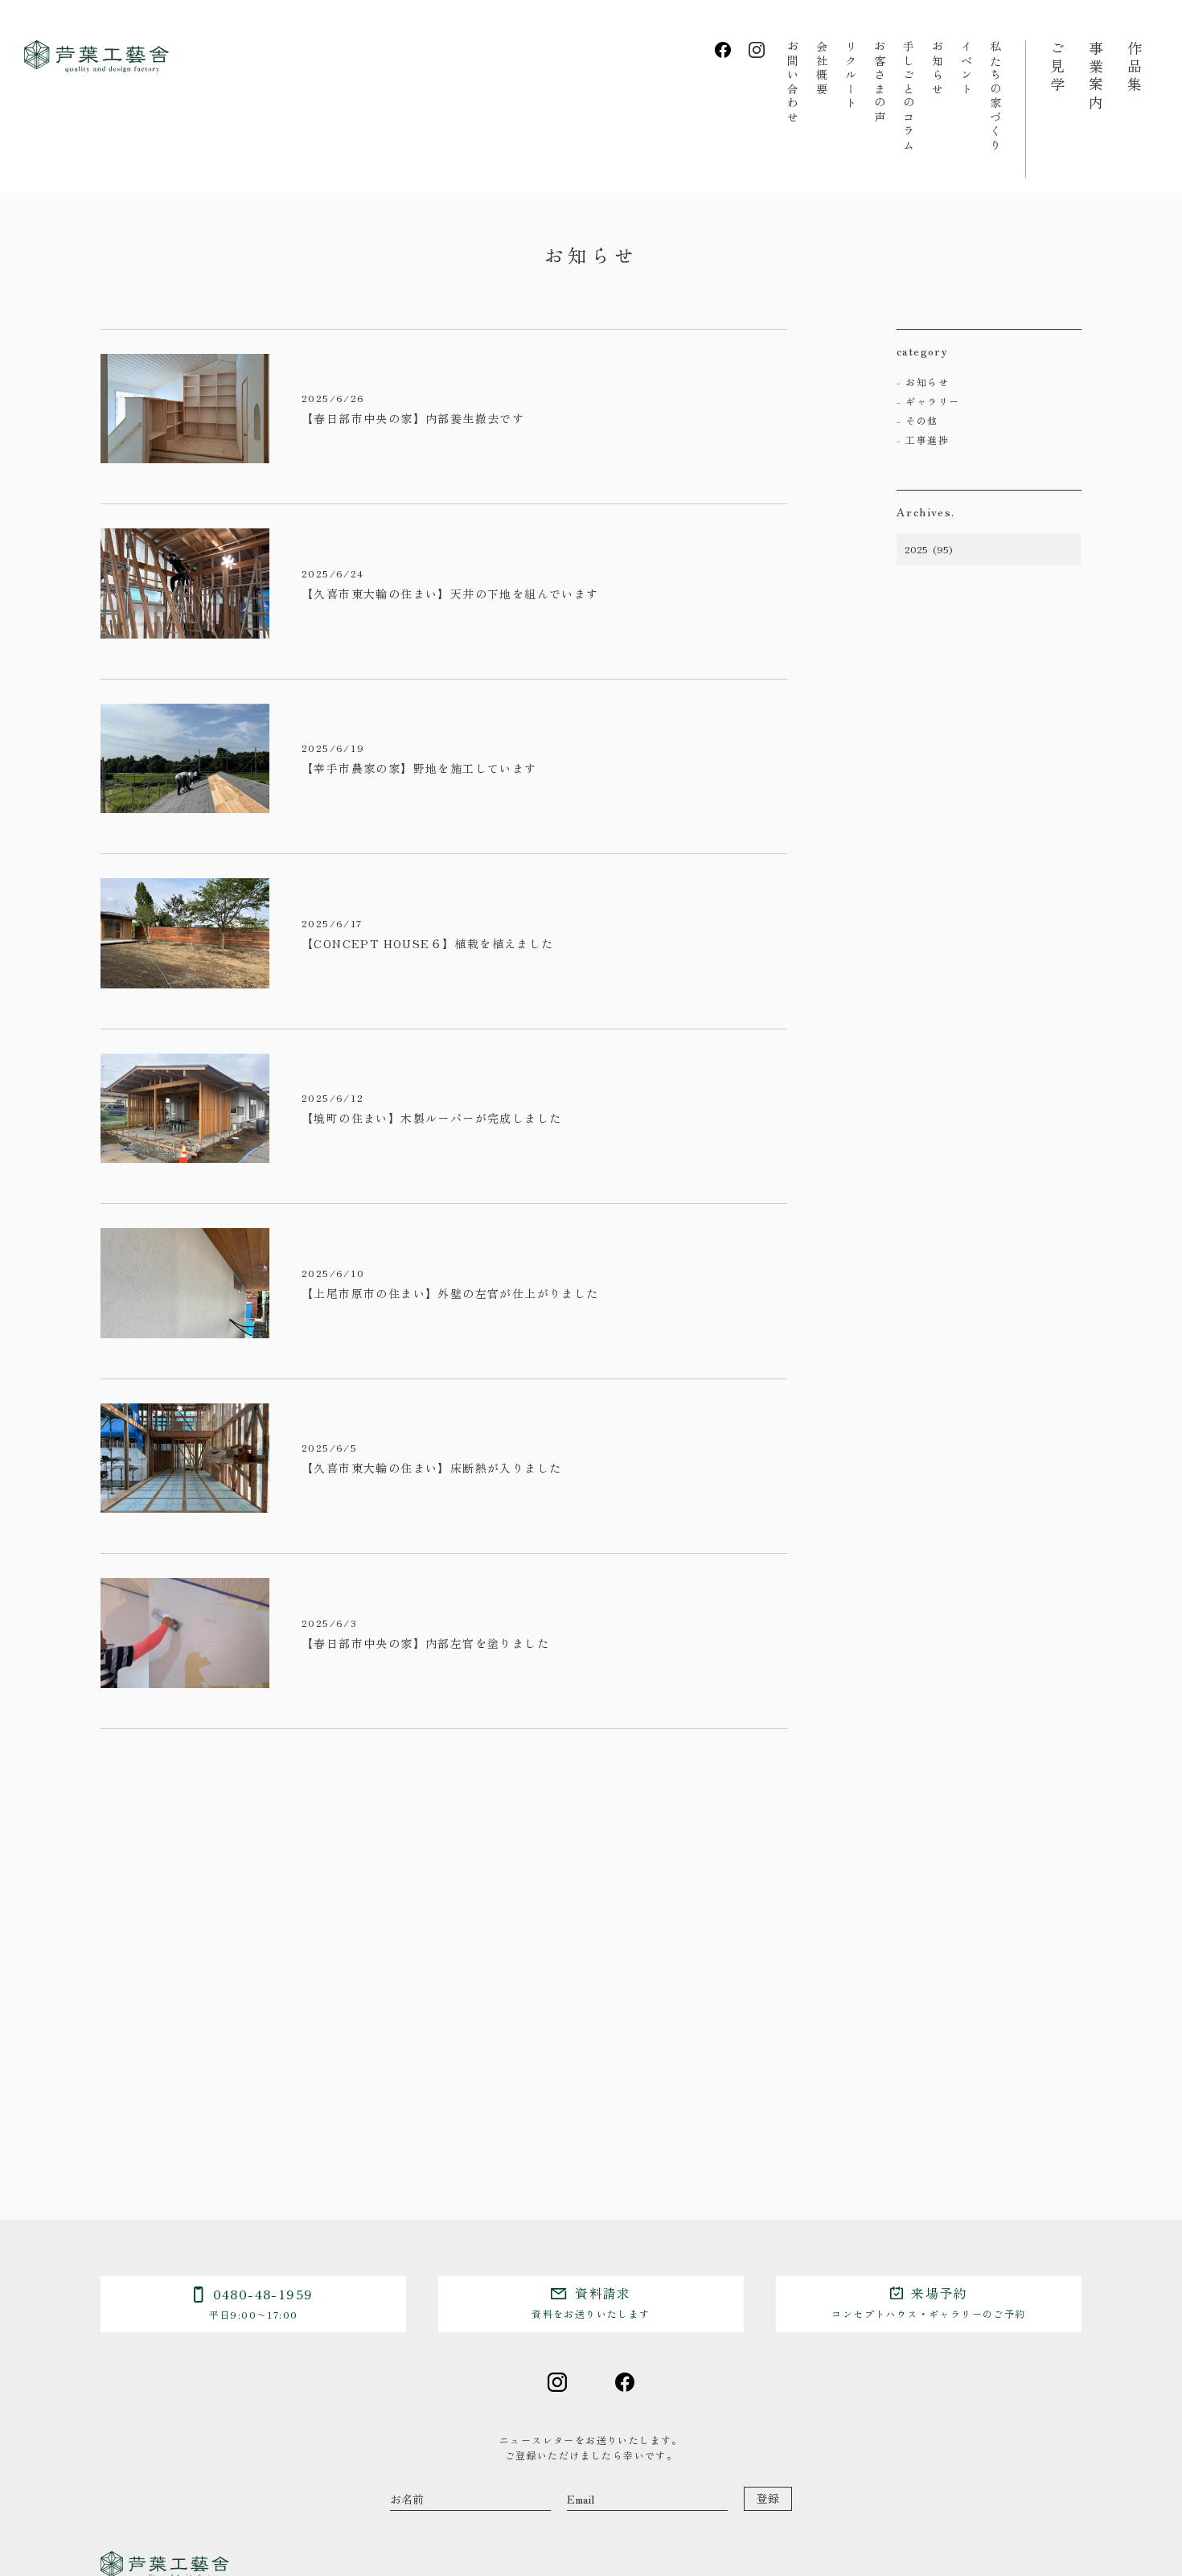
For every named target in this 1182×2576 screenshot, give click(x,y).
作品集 (1135, 68)
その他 (921, 420)
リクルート (851, 76)
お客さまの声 (880, 82)
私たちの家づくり (995, 97)
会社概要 (822, 68)
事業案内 (1096, 76)
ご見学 (1057, 68)
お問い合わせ (793, 82)
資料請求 (591, 2302)
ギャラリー (932, 401)
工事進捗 (927, 440)
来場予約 (928, 2302)
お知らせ (938, 68)
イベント (967, 68)
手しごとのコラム (909, 97)
